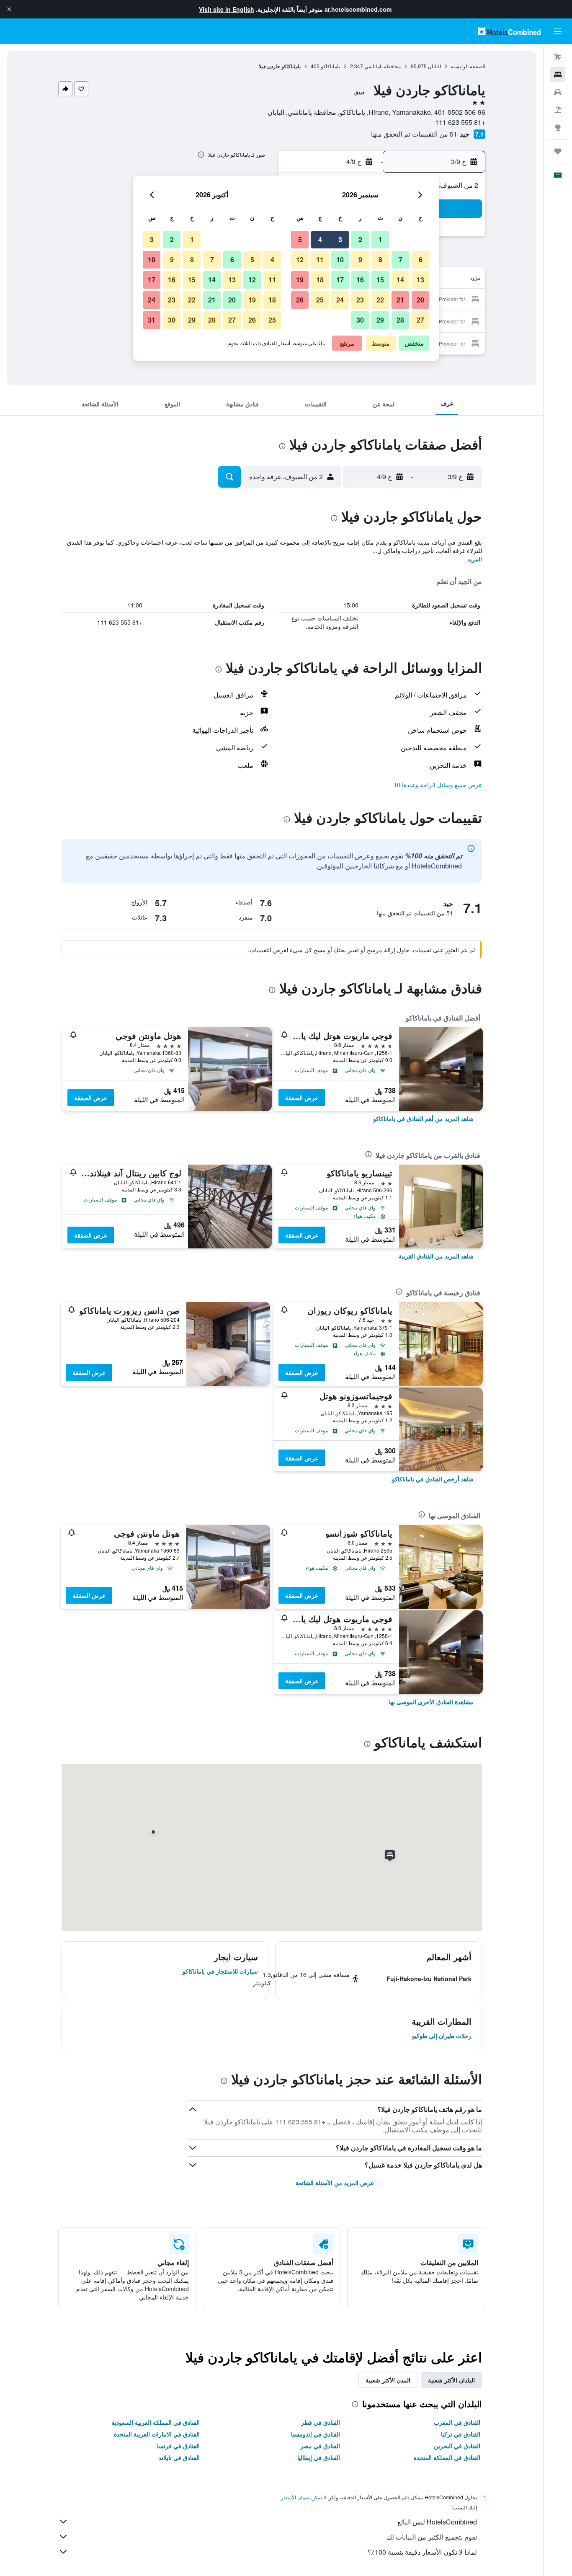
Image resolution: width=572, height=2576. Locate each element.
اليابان (434, 66)
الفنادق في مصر (320, 2446)
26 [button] (300, 300)
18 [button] (320, 280)
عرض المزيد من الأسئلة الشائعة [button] (335, 2183)
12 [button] (300, 260)
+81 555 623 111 (460, 122)
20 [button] (420, 300)
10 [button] (340, 260)
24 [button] (340, 300)
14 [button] (400, 280)
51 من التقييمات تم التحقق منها (414, 134)
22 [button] (380, 300)
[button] (9, 9)
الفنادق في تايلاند (179, 2457)
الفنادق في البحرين (457, 2446)
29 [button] (380, 320)
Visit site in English (227, 9)
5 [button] (300, 239)
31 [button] (152, 320)
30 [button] (360, 320)
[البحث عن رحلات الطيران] (558, 57)
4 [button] (320, 239)
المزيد (475, 559)
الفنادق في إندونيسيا (316, 2434)
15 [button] (380, 280)
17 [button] (340, 280)
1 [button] (380, 239)
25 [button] (320, 300)
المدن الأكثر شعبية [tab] (388, 2380)
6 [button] (421, 260)
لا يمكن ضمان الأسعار (304, 2497)
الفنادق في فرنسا (178, 2446)
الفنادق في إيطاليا (319, 2457)
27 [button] (420, 320)
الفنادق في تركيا (461, 2434)
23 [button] (360, 300)
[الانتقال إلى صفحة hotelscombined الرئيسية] (509, 31)
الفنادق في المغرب (457, 2422)
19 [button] (300, 280)
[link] (423, 1119)
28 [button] (400, 320)
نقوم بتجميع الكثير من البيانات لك (432, 2537)
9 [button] (360, 260)
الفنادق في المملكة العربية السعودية (156, 2422)
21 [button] (400, 300)
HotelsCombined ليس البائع (437, 2522)
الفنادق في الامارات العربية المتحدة (157, 2434)
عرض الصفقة (302, 1098)
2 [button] (360, 239)
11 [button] (320, 260)
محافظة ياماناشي (383, 66)
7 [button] (401, 260)
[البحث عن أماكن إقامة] (558, 75)
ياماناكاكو (330, 66)
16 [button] (360, 280)
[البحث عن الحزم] (558, 110)
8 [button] (380, 260)
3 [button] (340, 239)
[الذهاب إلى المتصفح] (558, 127)
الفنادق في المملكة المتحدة (447, 2457)
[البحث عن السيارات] (558, 92)
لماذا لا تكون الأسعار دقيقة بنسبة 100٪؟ (422, 2552)
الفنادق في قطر (321, 2422)
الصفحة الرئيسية (468, 66)
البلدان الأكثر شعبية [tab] (451, 2380)
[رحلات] (558, 151)
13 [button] (420, 280)
